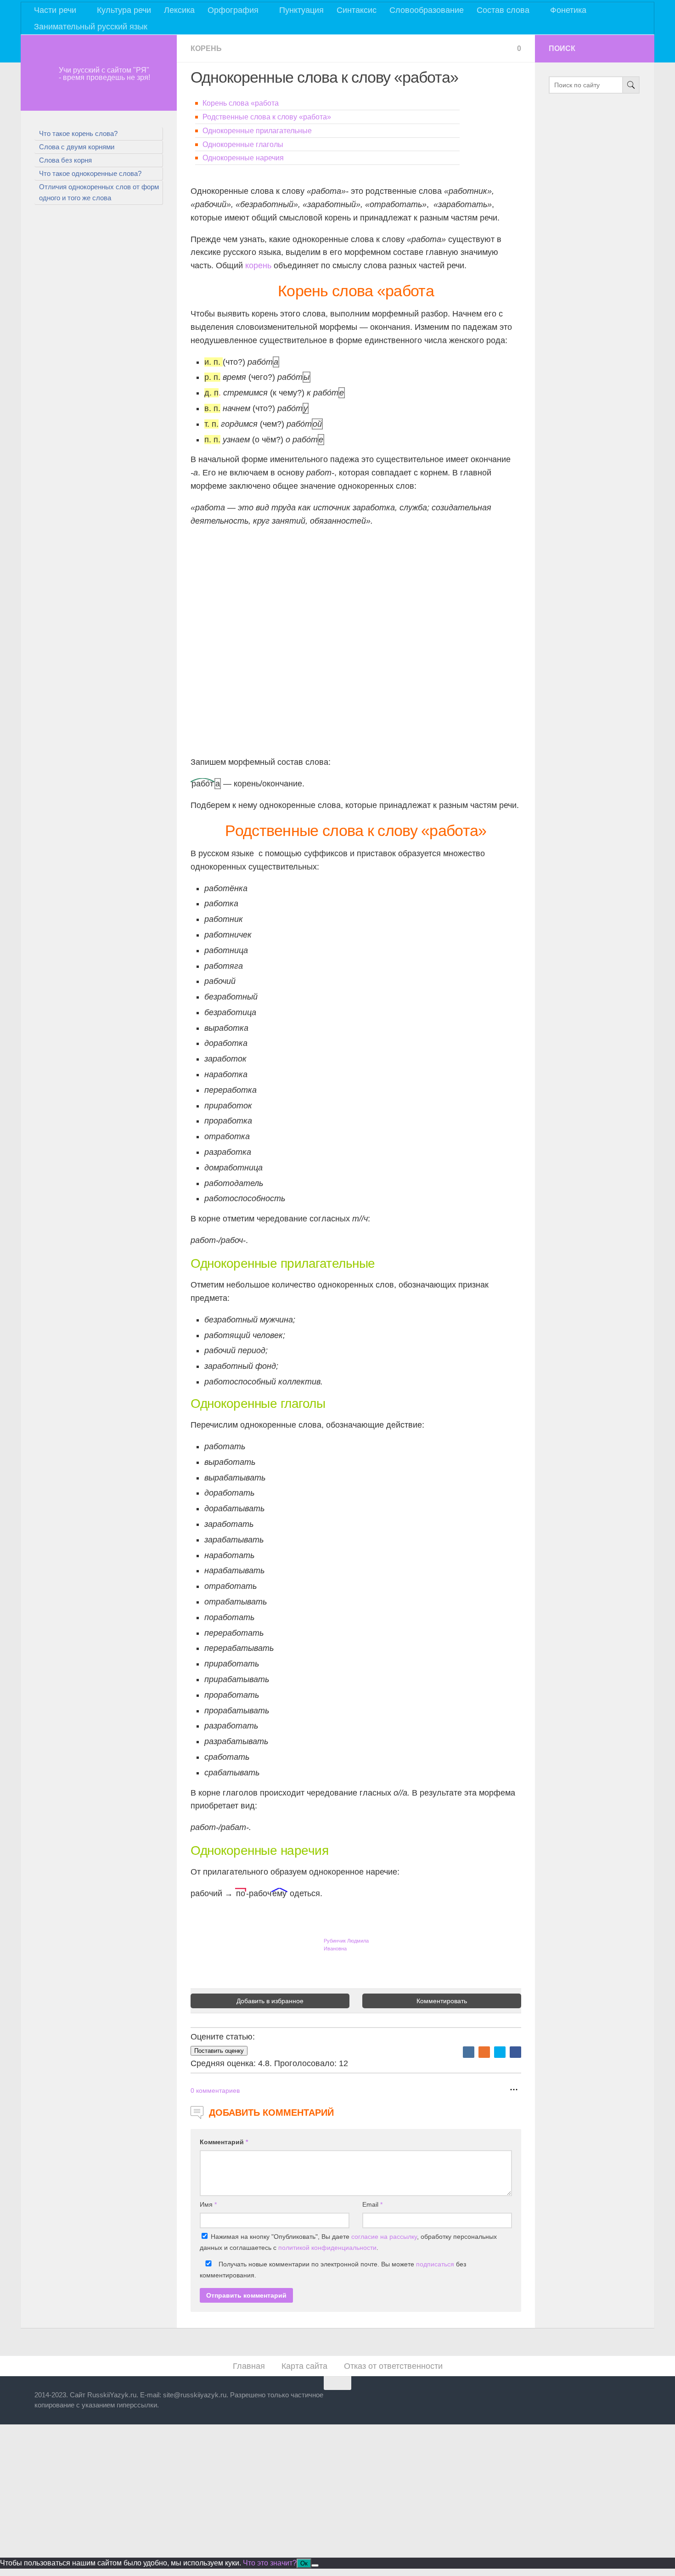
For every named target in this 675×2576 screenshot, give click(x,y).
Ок (304, 2563)
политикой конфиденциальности (327, 2248)
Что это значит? (270, 2563)
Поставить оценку (219, 2051)
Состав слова (503, 10)
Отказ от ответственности (393, 2366)
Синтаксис (357, 10)
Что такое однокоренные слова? (90, 173)
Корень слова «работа (241, 103)
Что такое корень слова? (78, 133)
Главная (249, 2366)
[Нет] (315, 2565)
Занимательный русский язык (91, 27)
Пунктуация (301, 10)
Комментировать (442, 2001)
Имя (208, 2204)
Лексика (179, 10)
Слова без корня (65, 160)
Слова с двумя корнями (77, 147)
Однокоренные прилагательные (257, 131)
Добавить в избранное (270, 2001)
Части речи (55, 10)
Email (372, 2204)
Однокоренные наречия (243, 158)
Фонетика (568, 10)
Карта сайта (304, 2366)
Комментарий (224, 2142)
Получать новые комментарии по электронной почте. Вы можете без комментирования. (333, 2270)
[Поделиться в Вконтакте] (469, 2052)
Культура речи (124, 10)
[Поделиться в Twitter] (500, 2052)
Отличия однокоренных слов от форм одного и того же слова (99, 192)
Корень (206, 48)
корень (258, 266)
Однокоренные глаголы (243, 144)
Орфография (233, 10)
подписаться (435, 2264)
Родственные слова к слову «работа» (267, 117)
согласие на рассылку (384, 2237)
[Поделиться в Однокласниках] (484, 2052)
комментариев (215, 2090)
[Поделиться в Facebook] (515, 2052)
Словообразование (427, 10)
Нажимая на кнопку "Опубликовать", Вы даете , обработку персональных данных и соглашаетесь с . (348, 2242)
